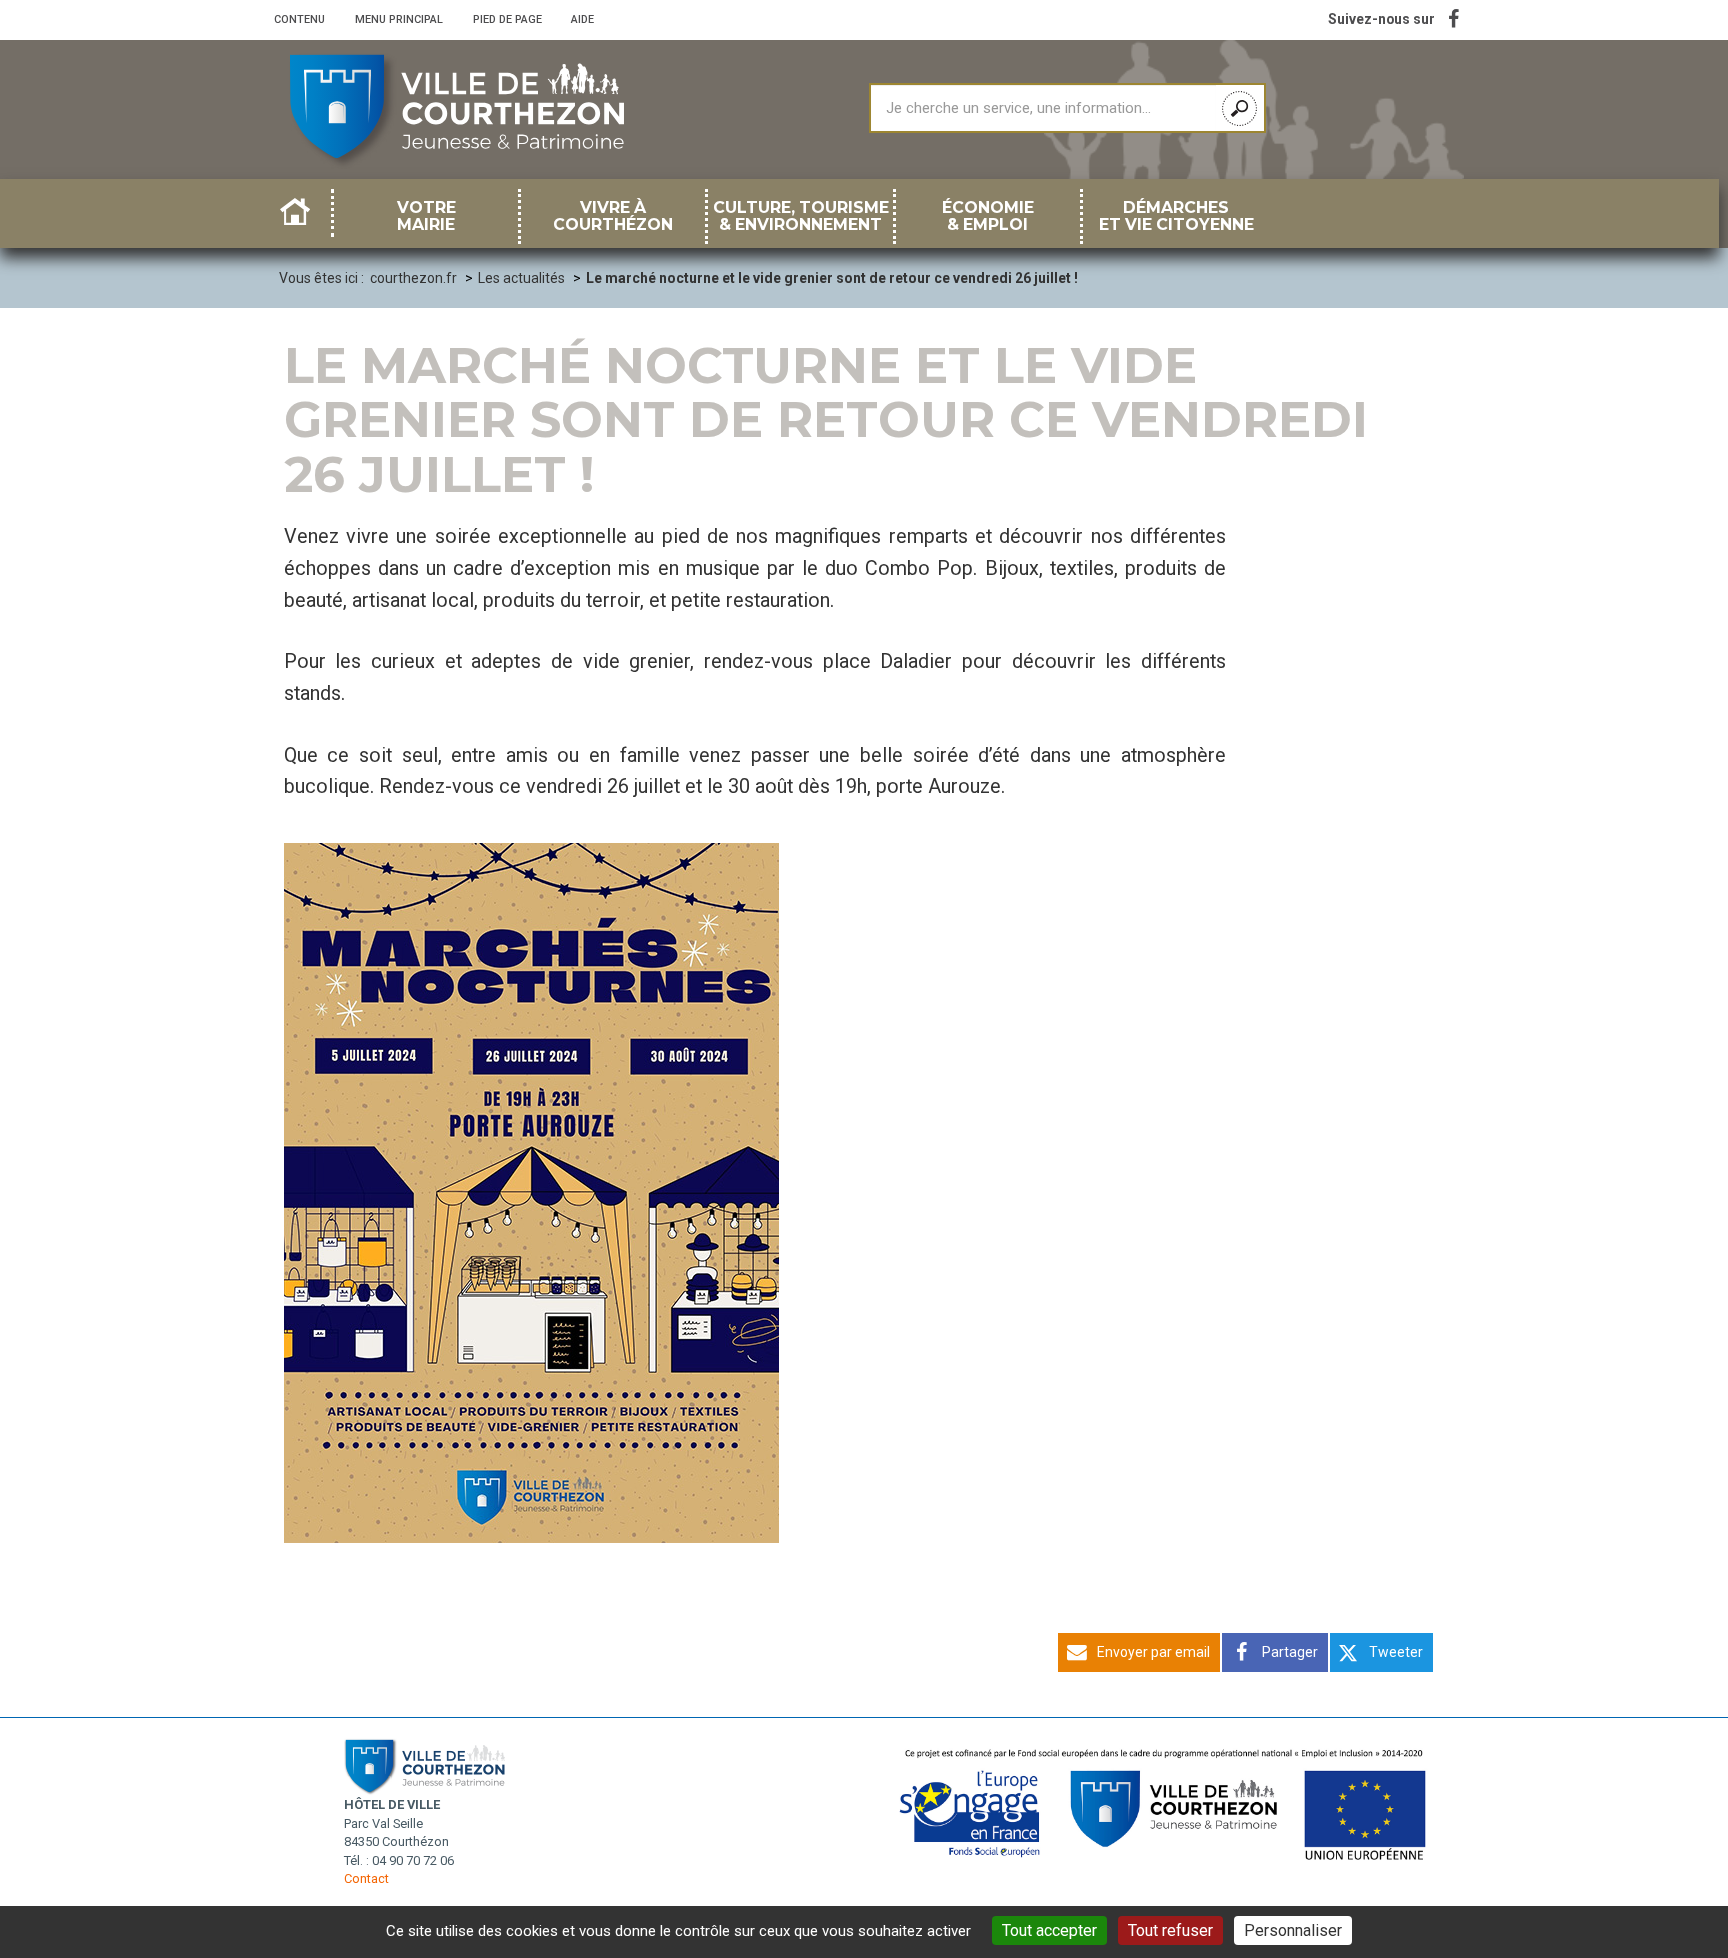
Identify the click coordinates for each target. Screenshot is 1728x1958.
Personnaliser (1293, 1930)
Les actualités (521, 278)
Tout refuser (1170, 1930)
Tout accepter (1049, 1930)
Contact (366, 1878)
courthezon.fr (413, 278)
